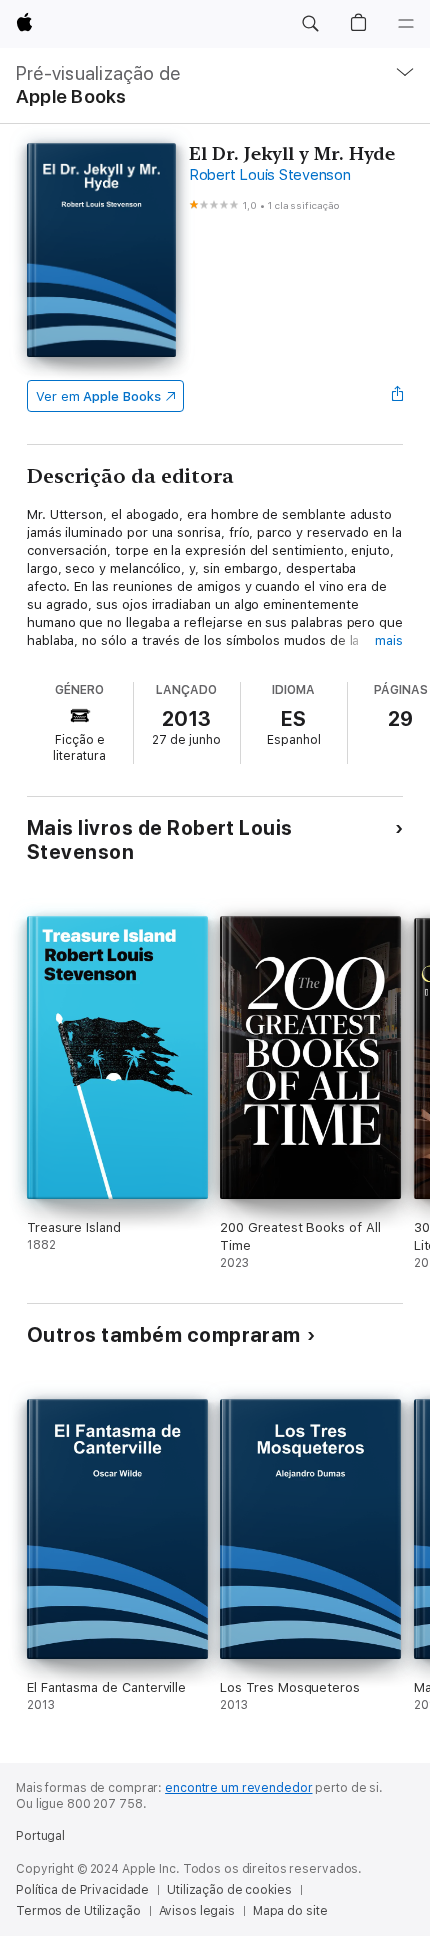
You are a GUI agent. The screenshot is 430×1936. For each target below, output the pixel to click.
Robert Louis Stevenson (270, 175)
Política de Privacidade (82, 1890)
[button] (310, 24)
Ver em (98, 396)
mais (389, 640)
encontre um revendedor (238, 1788)
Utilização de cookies (229, 1890)
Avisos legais (197, 1911)
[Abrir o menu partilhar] (397, 396)
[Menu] (406, 24)
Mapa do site (290, 1911)
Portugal (40, 1836)
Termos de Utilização (78, 1911)
